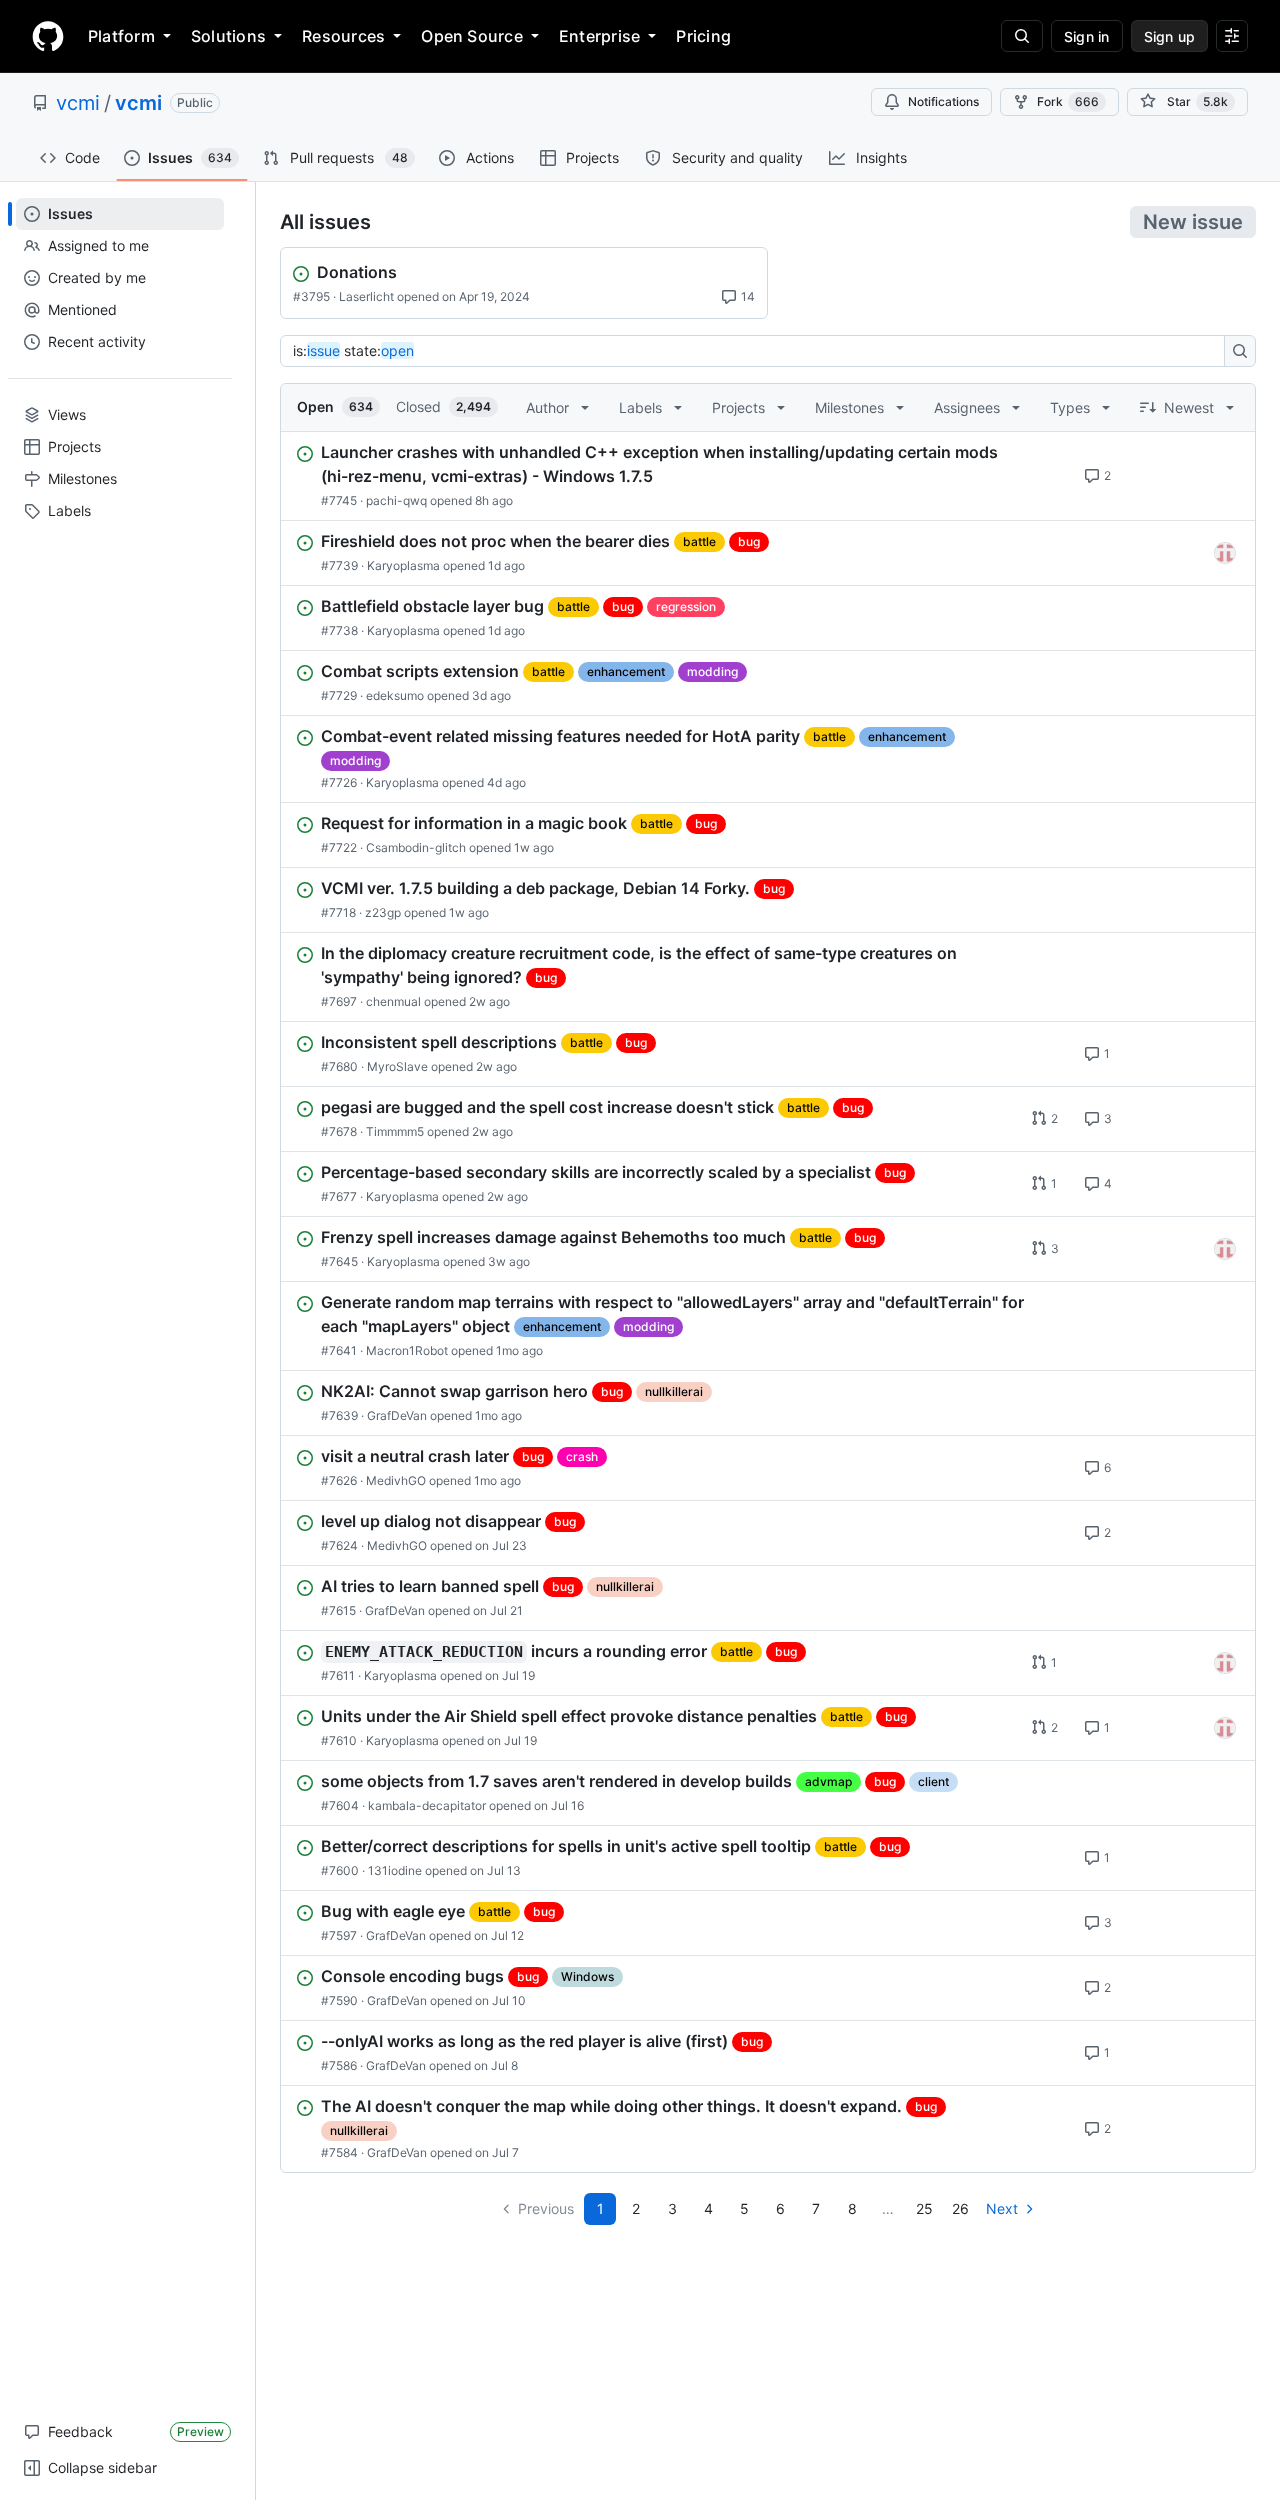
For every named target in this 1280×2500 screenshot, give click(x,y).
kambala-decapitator (427, 1805)
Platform (121, 36)
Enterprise (599, 36)
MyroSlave (397, 1066)
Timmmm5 (395, 1131)
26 (960, 2208)
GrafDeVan (397, 1415)
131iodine (395, 1870)
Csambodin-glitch (416, 847)
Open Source (472, 36)
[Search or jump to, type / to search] (1022, 36)
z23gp (383, 912)
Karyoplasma (403, 565)
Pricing (703, 36)
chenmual (393, 1001)
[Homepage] (48, 36)
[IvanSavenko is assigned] (1225, 553)
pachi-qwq (396, 500)
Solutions (228, 36)
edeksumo (395, 695)
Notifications (943, 101)
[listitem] (768, 476)
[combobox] (758, 351)
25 (924, 2208)
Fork (1068, 101)
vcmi (78, 103)
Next (1002, 2208)
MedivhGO (396, 1480)
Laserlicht (366, 296)
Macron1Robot (407, 1350)
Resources (343, 36)
